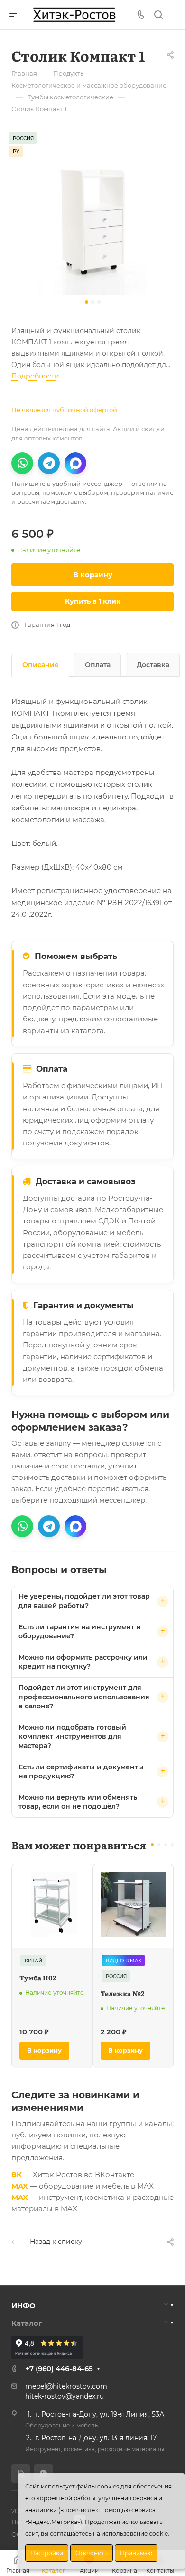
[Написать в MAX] (75, 463)
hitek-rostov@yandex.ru (65, 2396)
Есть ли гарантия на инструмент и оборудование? (80, 1632)
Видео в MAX (124, 1961)
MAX (20, 2186)
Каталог (27, 2323)
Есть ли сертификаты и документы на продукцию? (81, 1772)
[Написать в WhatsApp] (22, 463)
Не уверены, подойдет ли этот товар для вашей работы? (84, 1601)
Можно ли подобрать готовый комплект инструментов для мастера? (72, 1736)
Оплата (98, 665)
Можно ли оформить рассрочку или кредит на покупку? (83, 1662)
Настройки (47, 2553)
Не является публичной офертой (64, 410)
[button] (87, 302)
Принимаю (136, 2553)
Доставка (153, 665)
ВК (17, 2175)
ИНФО (23, 2306)
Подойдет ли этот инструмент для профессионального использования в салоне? (84, 1697)
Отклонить (92, 2553)
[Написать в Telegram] (49, 463)
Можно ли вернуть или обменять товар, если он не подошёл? (78, 1802)
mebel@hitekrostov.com (66, 2386)
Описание (41, 665)
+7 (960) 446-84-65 (59, 2369)
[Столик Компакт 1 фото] (92, 214)
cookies (108, 2486)
